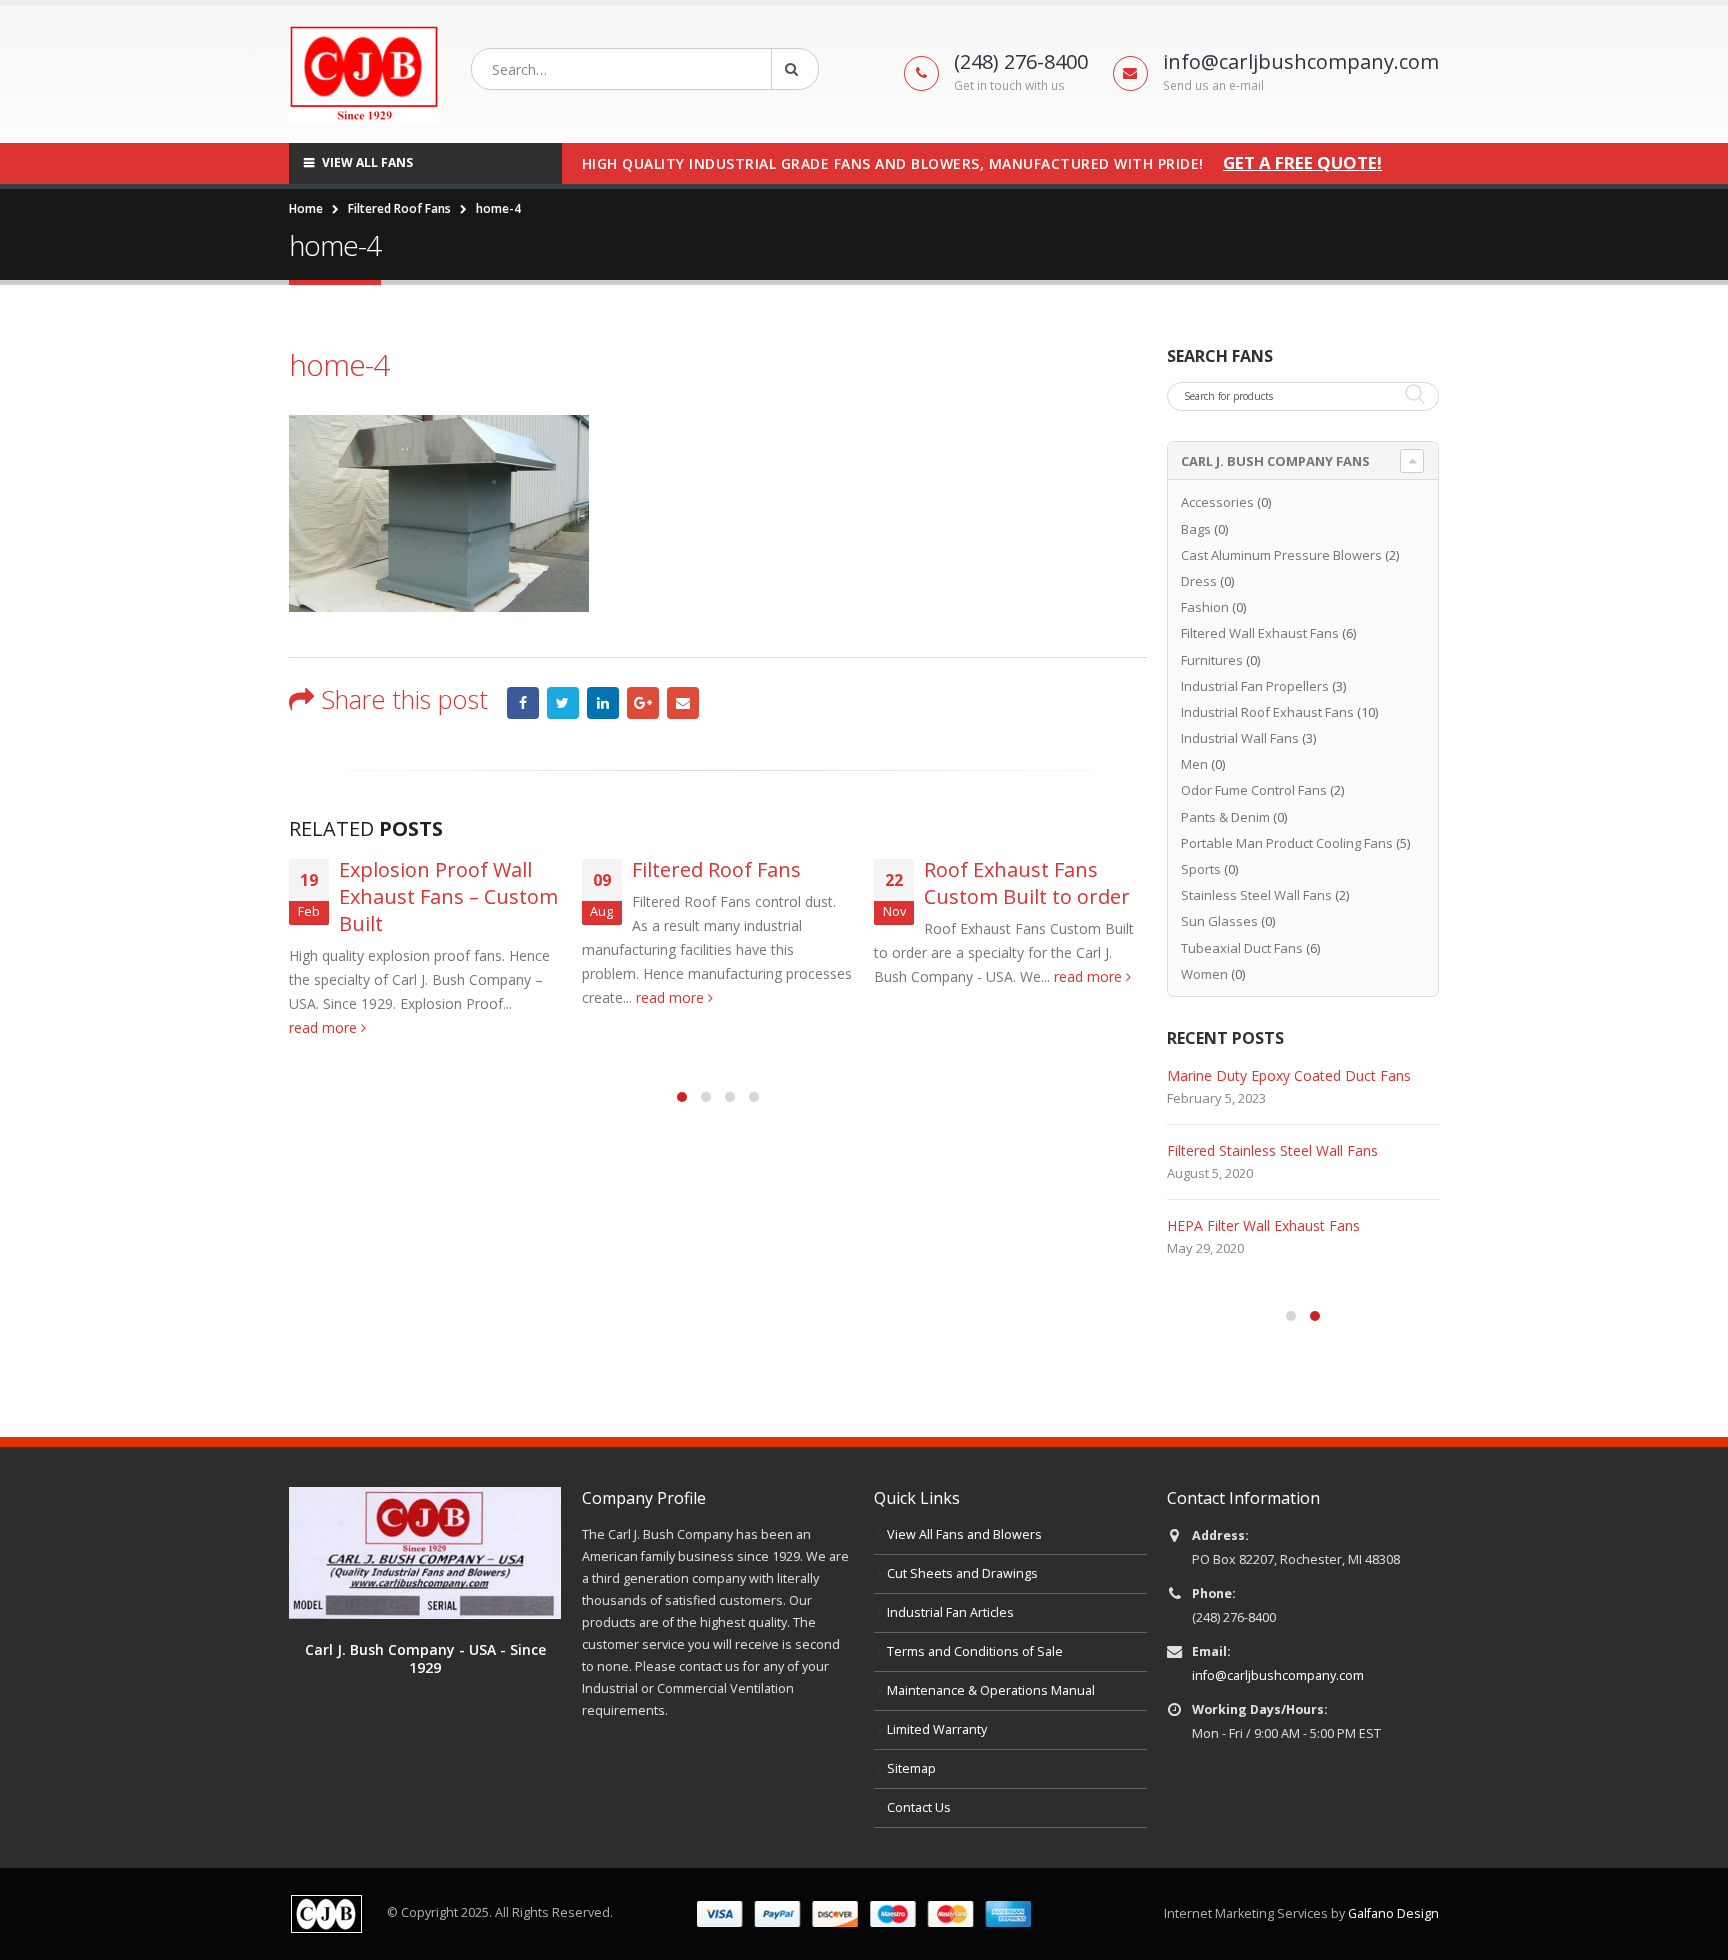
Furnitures (1212, 660)
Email (683, 703)
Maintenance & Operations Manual (991, 1690)
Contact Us (919, 1807)
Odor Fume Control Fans (1254, 790)
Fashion (1205, 607)
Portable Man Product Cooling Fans (1287, 843)
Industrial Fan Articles (950, 1612)
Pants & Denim (1225, 817)
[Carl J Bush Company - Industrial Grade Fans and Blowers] (364, 74)
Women (1204, 974)
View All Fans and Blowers (964, 1534)
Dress (1199, 581)
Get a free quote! (1302, 163)
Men (1194, 764)
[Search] (795, 69)
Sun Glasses (1219, 921)
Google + (643, 703)
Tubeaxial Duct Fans (1242, 948)
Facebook (523, 703)
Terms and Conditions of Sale (975, 1651)
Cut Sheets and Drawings (962, 1573)
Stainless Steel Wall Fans (1256, 895)
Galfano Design (1393, 1913)
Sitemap (911, 1768)
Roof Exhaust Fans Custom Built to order (1027, 883)
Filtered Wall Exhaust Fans (1260, 633)
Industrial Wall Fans (1240, 738)
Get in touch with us (1009, 85)
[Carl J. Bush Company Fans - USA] (425, 1551)
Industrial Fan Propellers (1255, 686)
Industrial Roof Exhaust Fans (1267, 712)
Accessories (1217, 502)
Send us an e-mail (1213, 85)
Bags (1196, 529)
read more (325, 1027)
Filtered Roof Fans (716, 869)
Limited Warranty (937, 1729)
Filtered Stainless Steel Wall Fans (1272, 1150)
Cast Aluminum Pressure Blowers (1281, 555)
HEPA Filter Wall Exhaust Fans (1263, 1225)
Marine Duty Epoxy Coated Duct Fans (1289, 1075)
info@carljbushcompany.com (1278, 1675)
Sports (1201, 869)
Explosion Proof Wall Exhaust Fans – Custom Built (448, 896)
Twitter (563, 703)
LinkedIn (603, 703)
